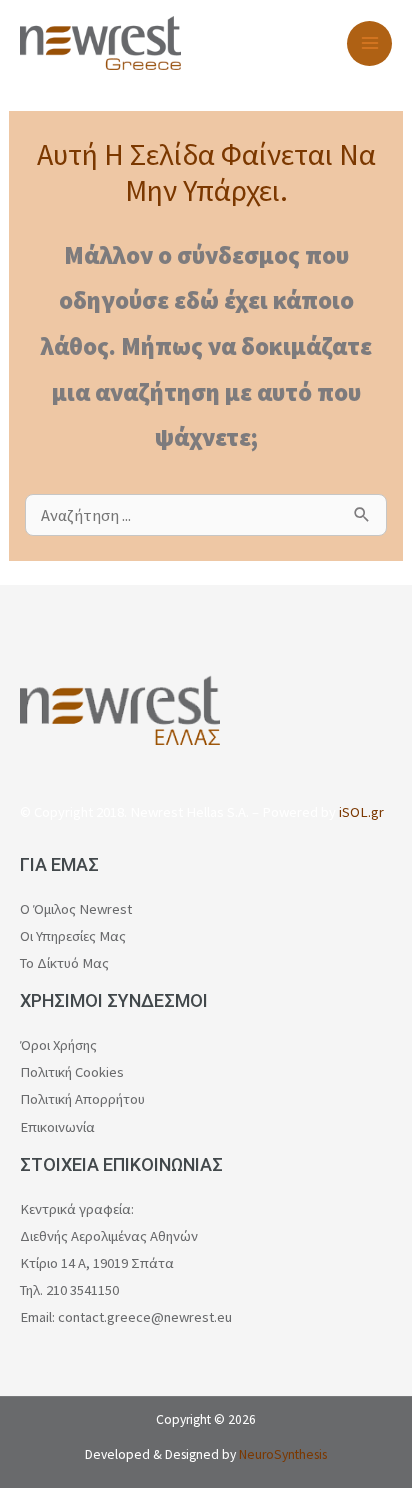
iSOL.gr (361, 812)
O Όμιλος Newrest (76, 909)
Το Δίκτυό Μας (64, 963)
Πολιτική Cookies (72, 1072)
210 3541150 (82, 1290)
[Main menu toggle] (369, 43)
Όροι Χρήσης (58, 1045)
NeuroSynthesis (283, 1454)
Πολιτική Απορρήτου (82, 1099)
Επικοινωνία (57, 1127)
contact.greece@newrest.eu (145, 1317)
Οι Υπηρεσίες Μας (73, 936)
